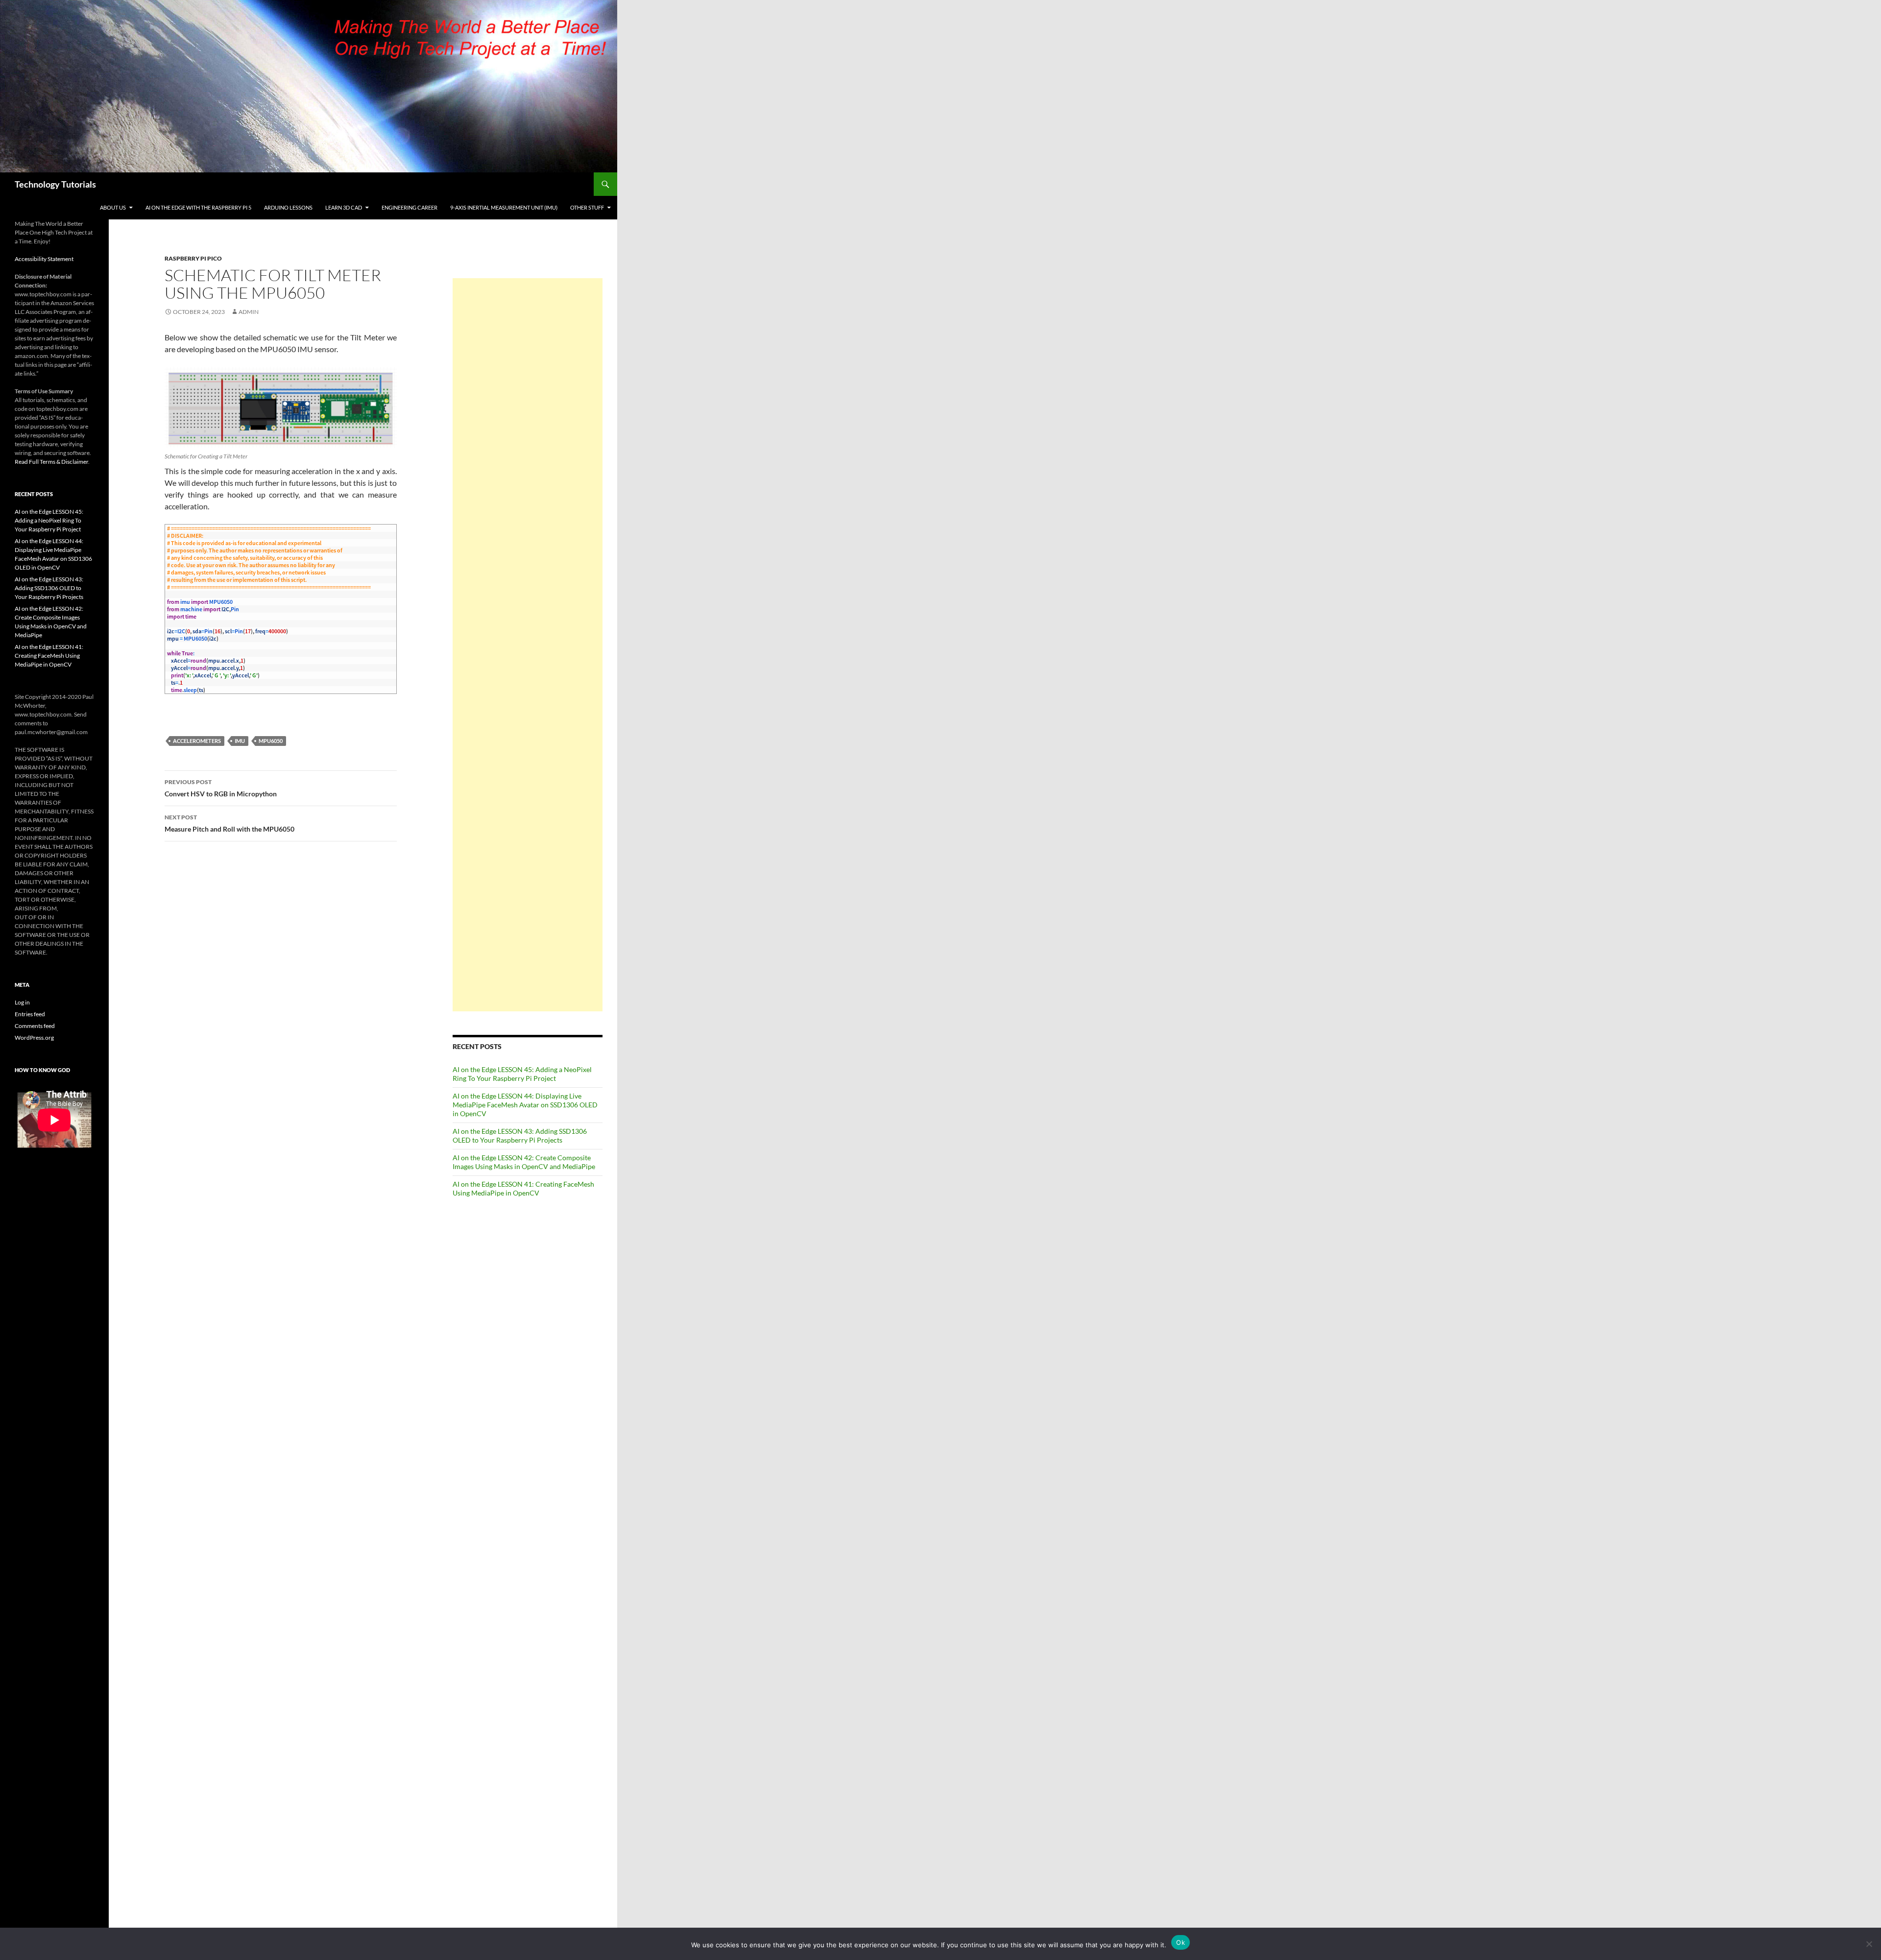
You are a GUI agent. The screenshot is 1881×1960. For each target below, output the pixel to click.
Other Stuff (587, 207)
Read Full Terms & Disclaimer (51, 462)
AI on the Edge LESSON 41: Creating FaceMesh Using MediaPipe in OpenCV (523, 1188)
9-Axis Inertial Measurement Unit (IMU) (504, 207)
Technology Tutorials (55, 184)
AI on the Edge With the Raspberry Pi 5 (198, 207)
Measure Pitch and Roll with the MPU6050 (229, 823)
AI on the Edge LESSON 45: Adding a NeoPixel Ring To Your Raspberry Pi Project (522, 1074)
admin (249, 312)
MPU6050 (271, 741)
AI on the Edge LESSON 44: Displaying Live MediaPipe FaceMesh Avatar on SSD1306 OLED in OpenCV (525, 1105)
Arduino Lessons (288, 207)
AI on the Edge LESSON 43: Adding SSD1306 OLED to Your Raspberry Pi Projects (520, 1135)
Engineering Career (410, 207)
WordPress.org (34, 1038)
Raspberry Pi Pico (193, 258)
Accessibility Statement (44, 259)
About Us (113, 207)
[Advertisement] (528, 645)
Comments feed (35, 1026)
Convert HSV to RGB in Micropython (221, 788)
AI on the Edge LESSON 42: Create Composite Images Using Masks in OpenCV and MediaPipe (524, 1162)
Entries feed (30, 1014)
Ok (1181, 1942)
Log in (22, 1002)
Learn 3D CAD (344, 207)
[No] (1869, 1944)
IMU (240, 741)
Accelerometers (197, 741)
